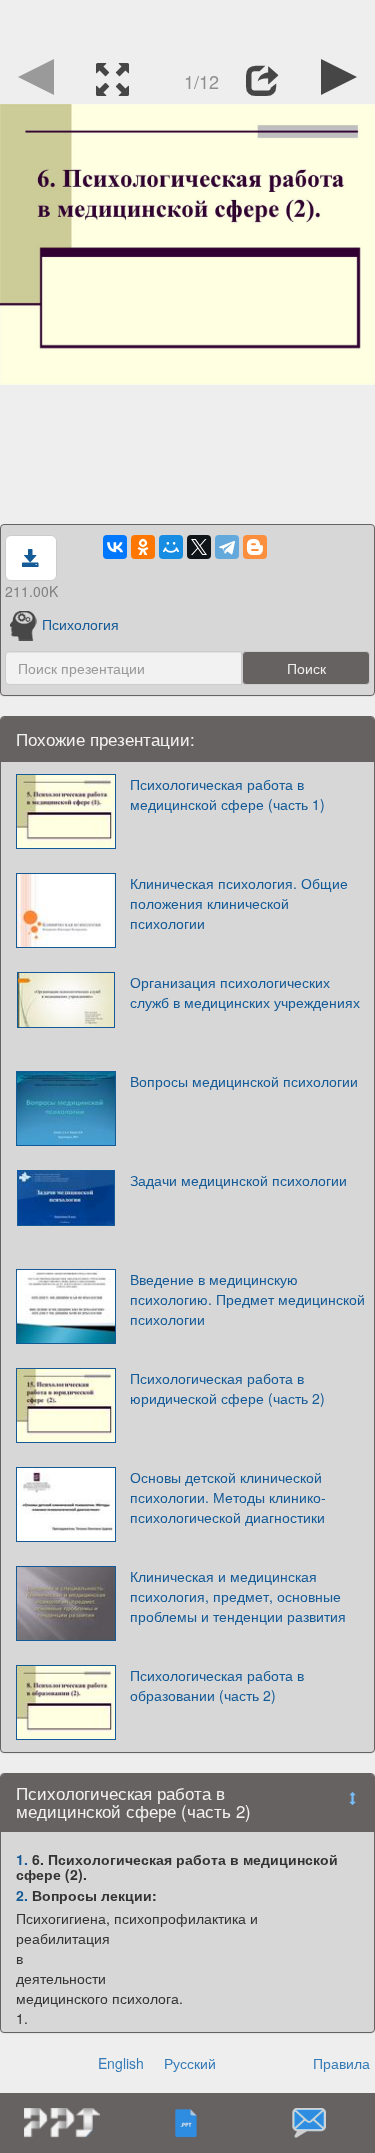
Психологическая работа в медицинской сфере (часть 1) (227, 794)
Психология (80, 624)
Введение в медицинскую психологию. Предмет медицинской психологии (247, 1299)
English (121, 2063)
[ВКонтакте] (115, 547)
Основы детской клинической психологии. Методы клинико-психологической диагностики (228, 1497)
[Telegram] (227, 547)
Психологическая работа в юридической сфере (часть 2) (227, 1388)
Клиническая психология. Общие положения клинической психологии (239, 903)
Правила (341, 2063)
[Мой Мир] (171, 547)
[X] (199, 547)
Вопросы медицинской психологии (244, 1081)
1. (22, 1859)
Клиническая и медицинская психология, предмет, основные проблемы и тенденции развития (238, 1596)
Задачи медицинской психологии (238, 1180)
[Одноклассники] (143, 547)
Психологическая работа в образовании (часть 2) (217, 1685)
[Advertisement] (188, 25)
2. (22, 1895)
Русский (190, 2063)
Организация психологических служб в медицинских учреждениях (245, 992)
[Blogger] (255, 547)
